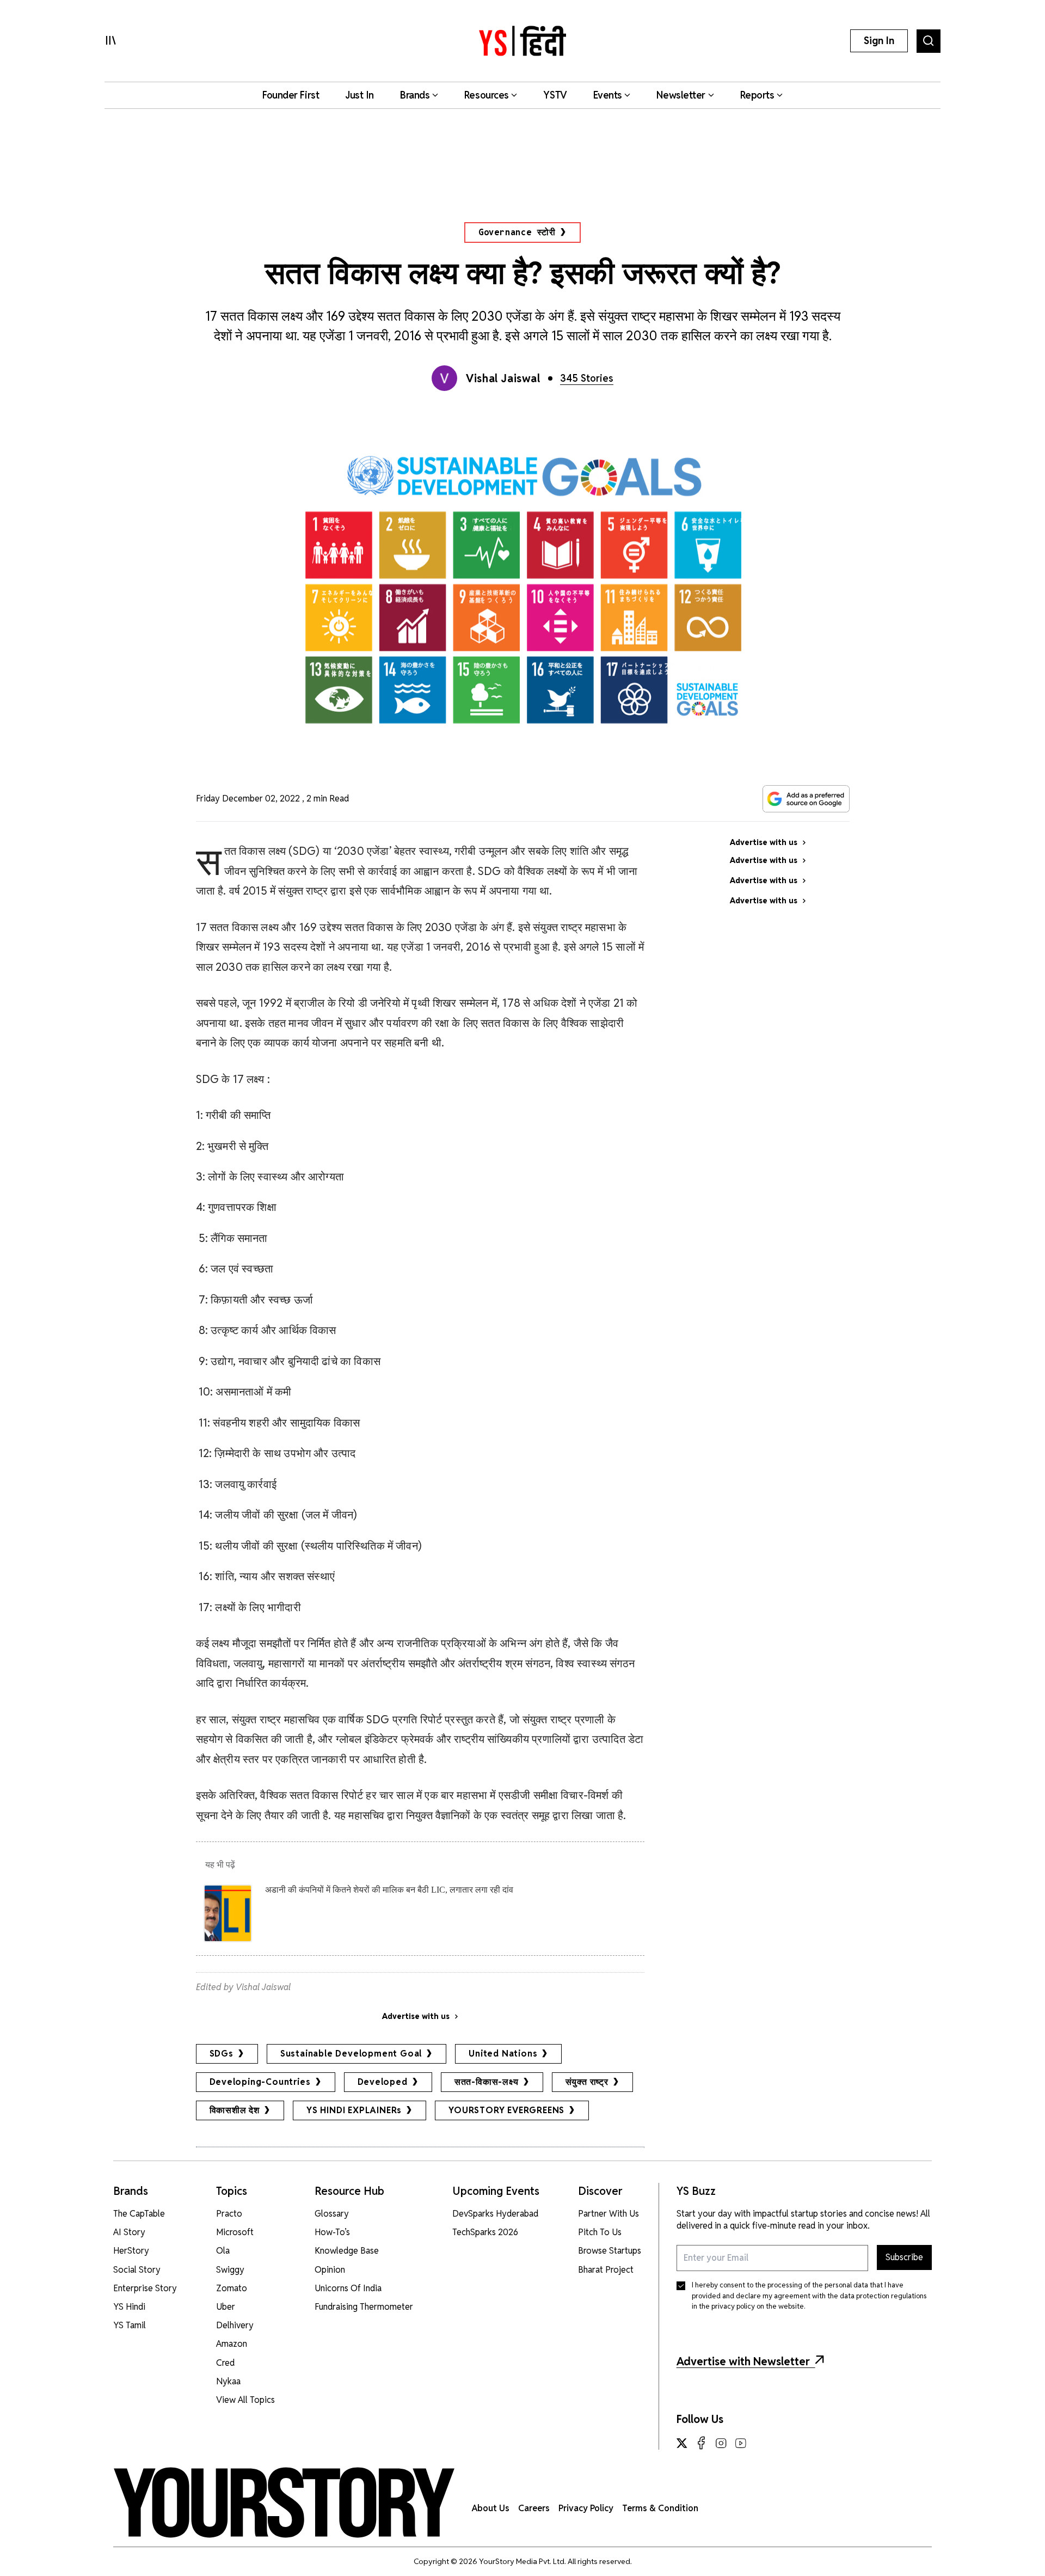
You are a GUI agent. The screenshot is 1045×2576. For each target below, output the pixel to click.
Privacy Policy (586, 2508)
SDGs (222, 2054)
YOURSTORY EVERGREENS (506, 2110)
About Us (491, 2508)
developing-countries (260, 2082)
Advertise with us (416, 2016)
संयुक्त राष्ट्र (587, 2082)
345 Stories (587, 378)
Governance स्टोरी (517, 232)
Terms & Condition (660, 2508)
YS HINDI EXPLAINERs (354, 2110)
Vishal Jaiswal (503, 378)
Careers (534, 2508)
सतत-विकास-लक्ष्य (487, 2082)
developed (383, 2082)
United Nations (503, 2054)
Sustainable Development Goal (351, 2054)
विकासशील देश (235, 2110)
